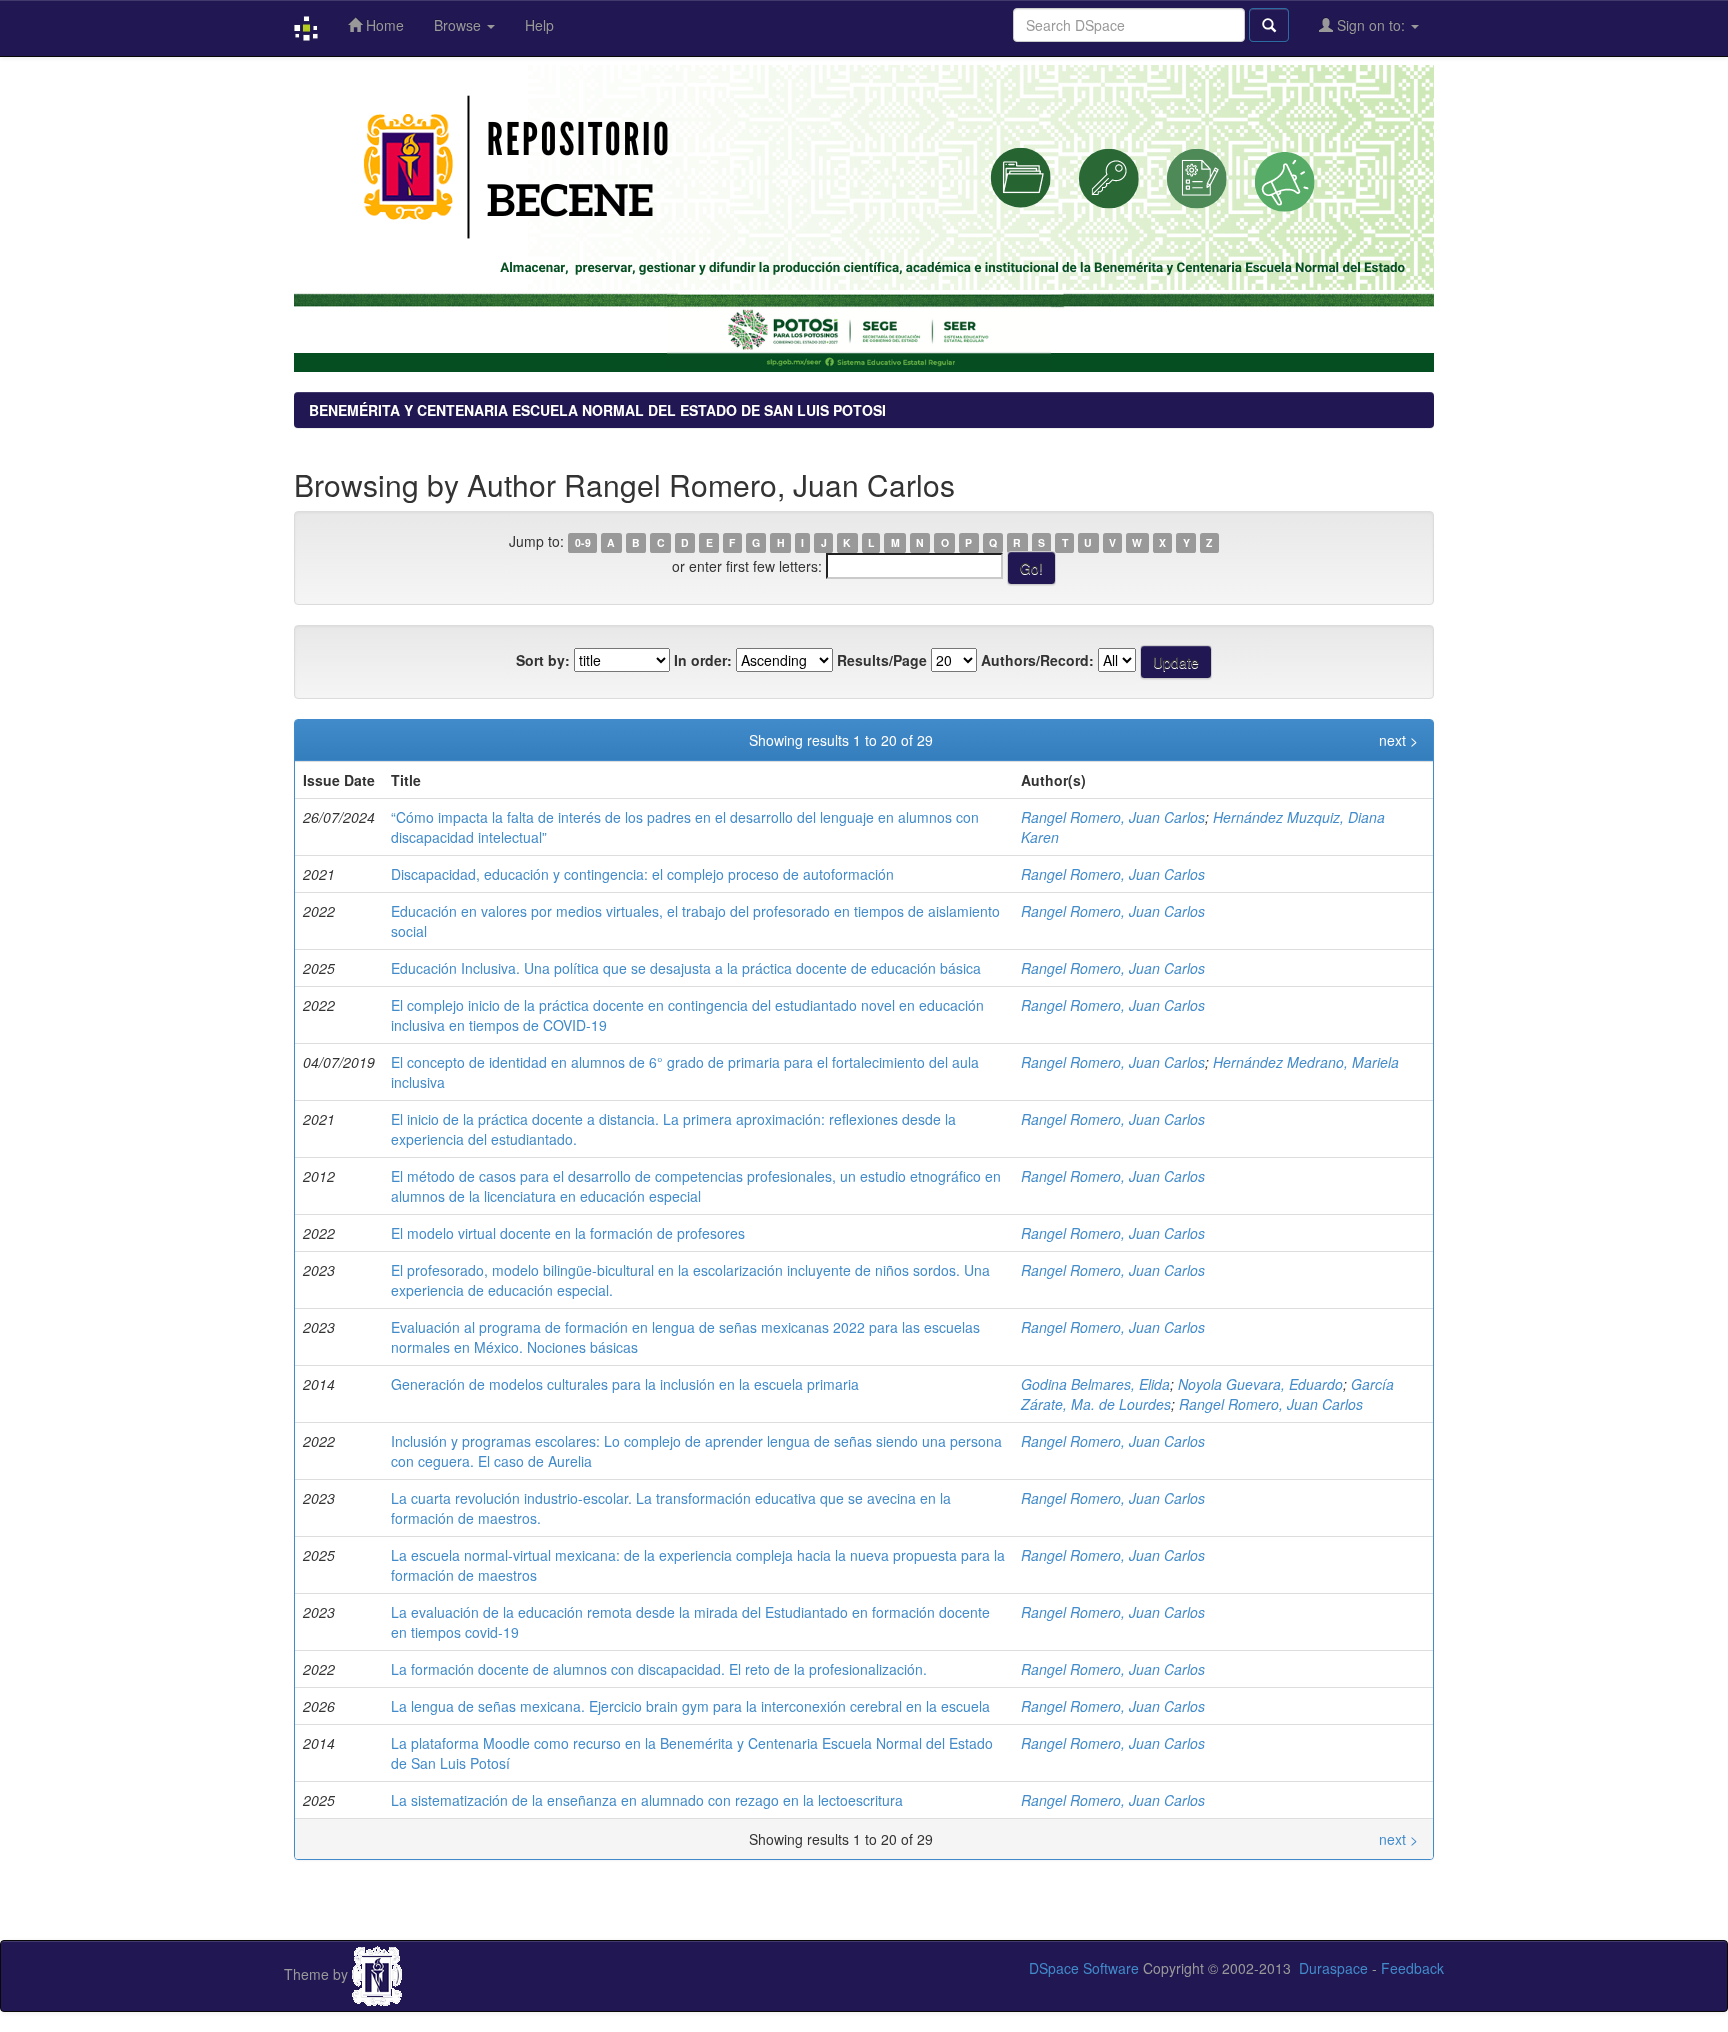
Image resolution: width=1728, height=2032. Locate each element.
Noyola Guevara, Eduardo (1260, 1384)
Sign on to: (1371, 25)
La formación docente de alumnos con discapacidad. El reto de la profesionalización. (659, 1669)
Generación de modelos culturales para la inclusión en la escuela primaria (625, 1384)
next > (1398, 740)
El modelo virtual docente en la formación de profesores (568, 1233)
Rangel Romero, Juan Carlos (1113, 817)
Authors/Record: (1037, 660)
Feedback (1412, 1968)
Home (383, 25)
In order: (703, 660)
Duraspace (1333, 1968)
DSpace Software (1084, 1968)
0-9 (583, 542)
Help (539, 25)
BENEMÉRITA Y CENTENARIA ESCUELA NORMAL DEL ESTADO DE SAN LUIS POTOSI (597, 410)
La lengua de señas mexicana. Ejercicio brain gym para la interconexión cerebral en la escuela (690, 1706)
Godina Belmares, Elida (1095, 1384)
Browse (459, 25)
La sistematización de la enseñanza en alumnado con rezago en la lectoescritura (647, 1800)
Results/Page (882, 660)
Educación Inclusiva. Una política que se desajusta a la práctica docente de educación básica (686, 968)
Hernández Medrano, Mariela (1306, 1062)
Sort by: (543, 660)
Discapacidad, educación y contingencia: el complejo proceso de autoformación (642, 874)
